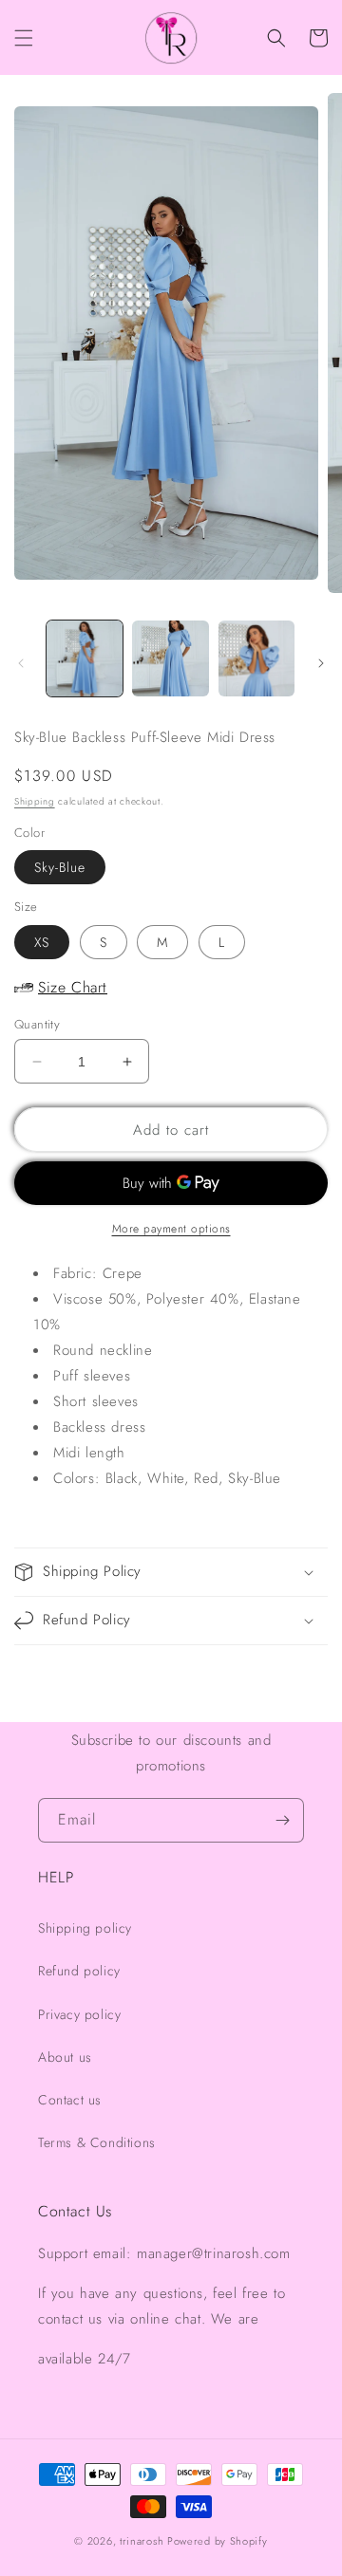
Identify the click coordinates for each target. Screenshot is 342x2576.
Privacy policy (79, 2014)
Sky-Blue (60, 867)
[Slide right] (321, 663)
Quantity (37, 1024)
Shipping (35, 801)
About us (65, 2057)
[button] (24, 38)
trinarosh (142, 2541)
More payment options (171, 1229)
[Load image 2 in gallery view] (170, 658)
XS (42, 942)
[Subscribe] (282, 1820)
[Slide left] (21, 663)
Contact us (70, 2100)
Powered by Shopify (218, 2541)
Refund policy (79, 1971)
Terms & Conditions (97, 2142)
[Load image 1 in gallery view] (85, 658)
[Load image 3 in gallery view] (256, 658)
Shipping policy (85, 1928)
